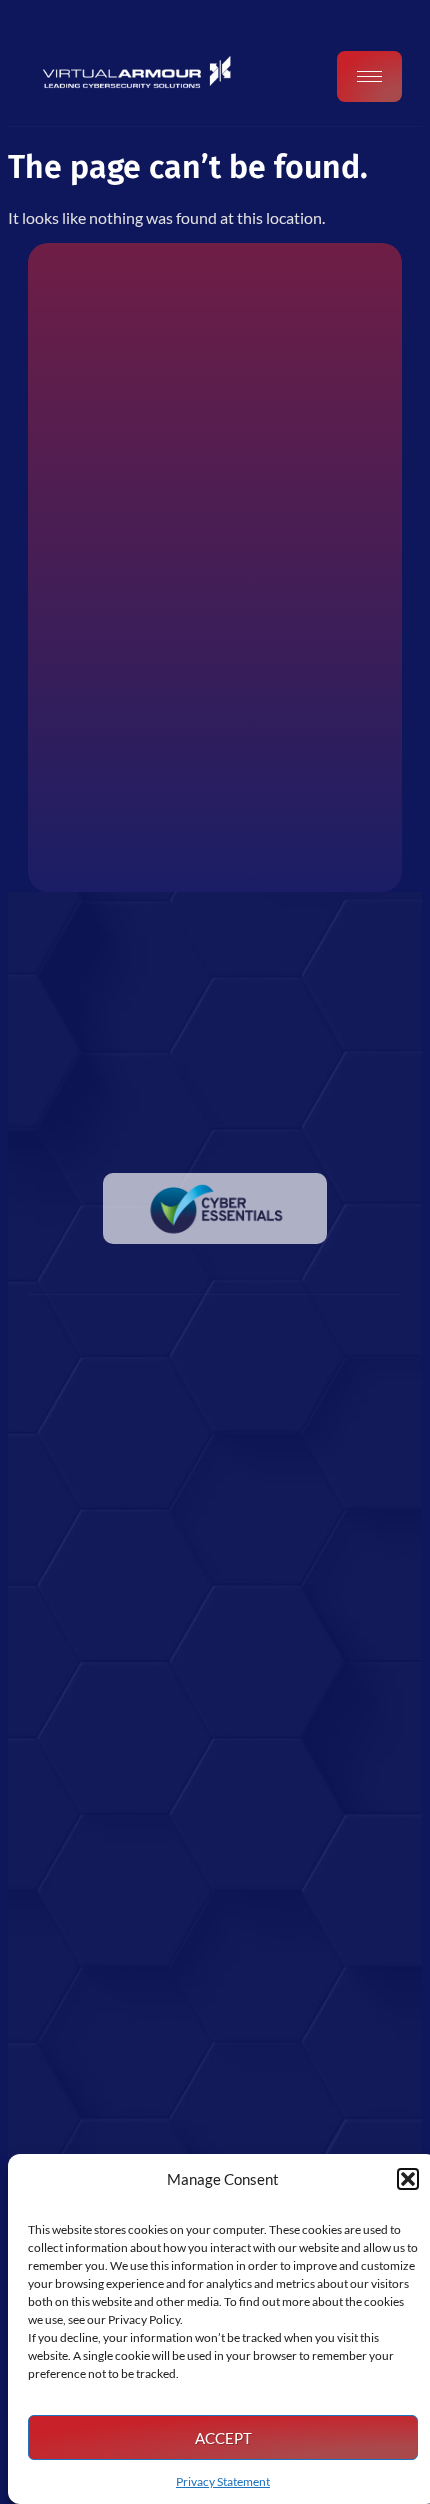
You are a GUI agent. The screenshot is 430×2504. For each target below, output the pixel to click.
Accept (223, 2438)
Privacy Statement (223, 2481)
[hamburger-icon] (369, 76)
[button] (408, 2179)
